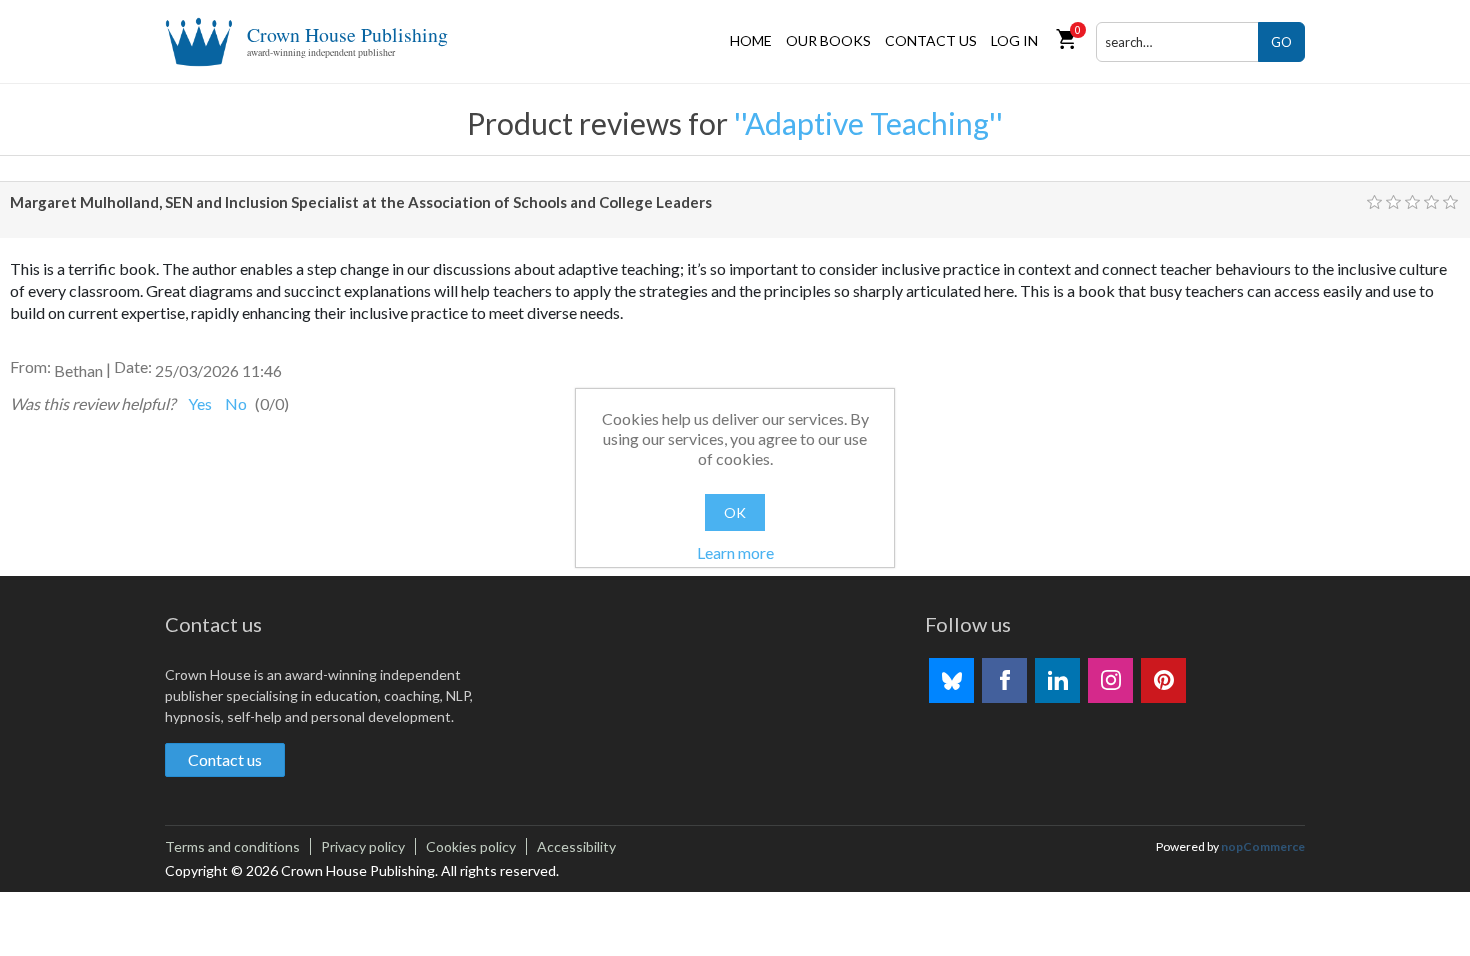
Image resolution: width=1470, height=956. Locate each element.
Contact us (931, 40)
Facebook (1004, 680)
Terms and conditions (232, 846)
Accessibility (576, 846)
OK (735, 512)
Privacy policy (363, 846)
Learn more (735, 552)
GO (1281, 42)
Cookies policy (471, 846)
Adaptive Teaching (867, 123)
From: (30, 366)
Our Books (828, 40)
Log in (1014, 40)
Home (751, 40)
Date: (133, 366)
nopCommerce (1263, 846)
